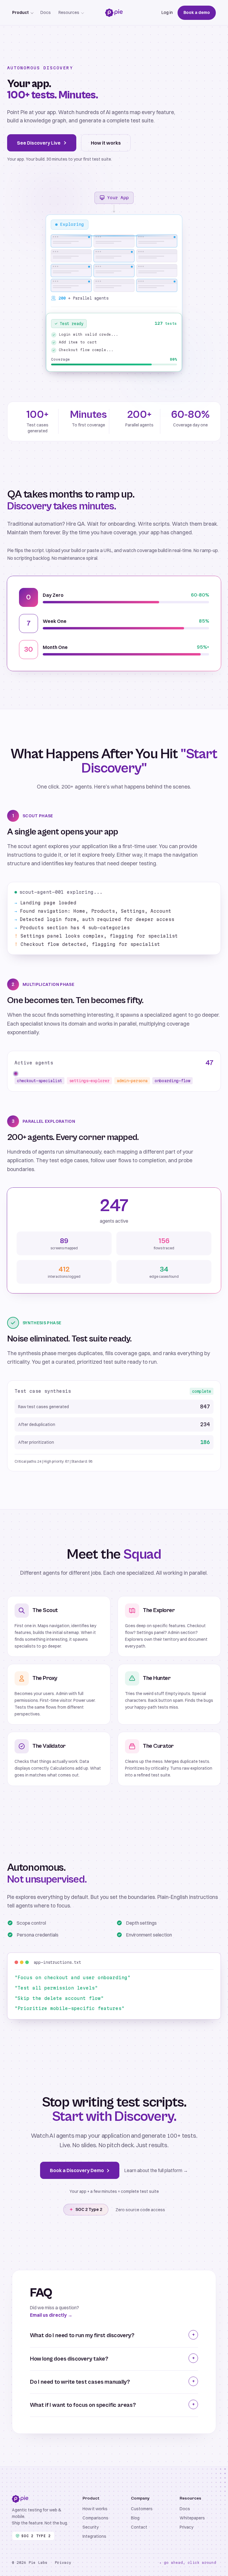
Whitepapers (192, 2518)
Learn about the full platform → (156, 2170)
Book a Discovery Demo (77, 2170)
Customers (142, 2509)
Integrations (94, 2536)
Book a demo (197, 12)
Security (91, 2527)
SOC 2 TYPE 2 (36, 2536)
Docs (46, 12)
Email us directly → (51, 2315)
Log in (167, 12)
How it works (106, 143)
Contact (139, 2527)
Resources (69, 12)
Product (20, 12)
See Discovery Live (39, 143)
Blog (135, 2518)
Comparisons (95, 2518)
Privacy (186, 2527)
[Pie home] (114, 13)
